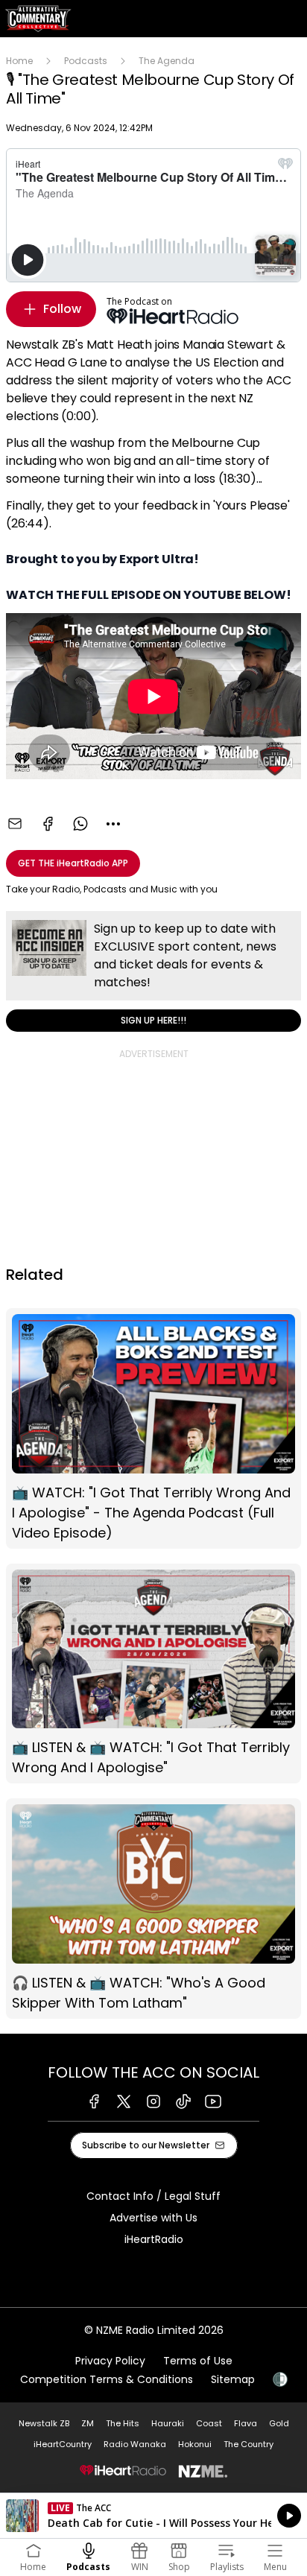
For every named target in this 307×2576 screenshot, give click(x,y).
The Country (249, 2444)
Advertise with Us (153, 2218)
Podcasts (86, 61)
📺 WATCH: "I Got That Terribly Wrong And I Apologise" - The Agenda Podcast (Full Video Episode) (153, 1428)
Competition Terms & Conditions (107, 2379)
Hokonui (195, 2444)
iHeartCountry (63, 2444)
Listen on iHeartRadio (153, 2516)
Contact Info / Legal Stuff (153, 2196)
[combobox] (113, 824)
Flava (246, 2423)
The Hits (123, 2423)
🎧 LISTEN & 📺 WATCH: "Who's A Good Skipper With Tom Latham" (153, 1909)
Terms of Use (198, 2361)
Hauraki (168, 2423)
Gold (279, 2423)
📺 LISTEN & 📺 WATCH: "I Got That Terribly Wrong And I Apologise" (153, 1674)
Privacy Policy (110, 2361)
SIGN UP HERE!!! (153, 971)
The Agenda (167, 61)
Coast (209, 2423)
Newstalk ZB (44, 2423)
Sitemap (233, 2379)
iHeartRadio (154, 2239)
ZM (88, 2423)
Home (19, 61)
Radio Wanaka (135, 2444)
